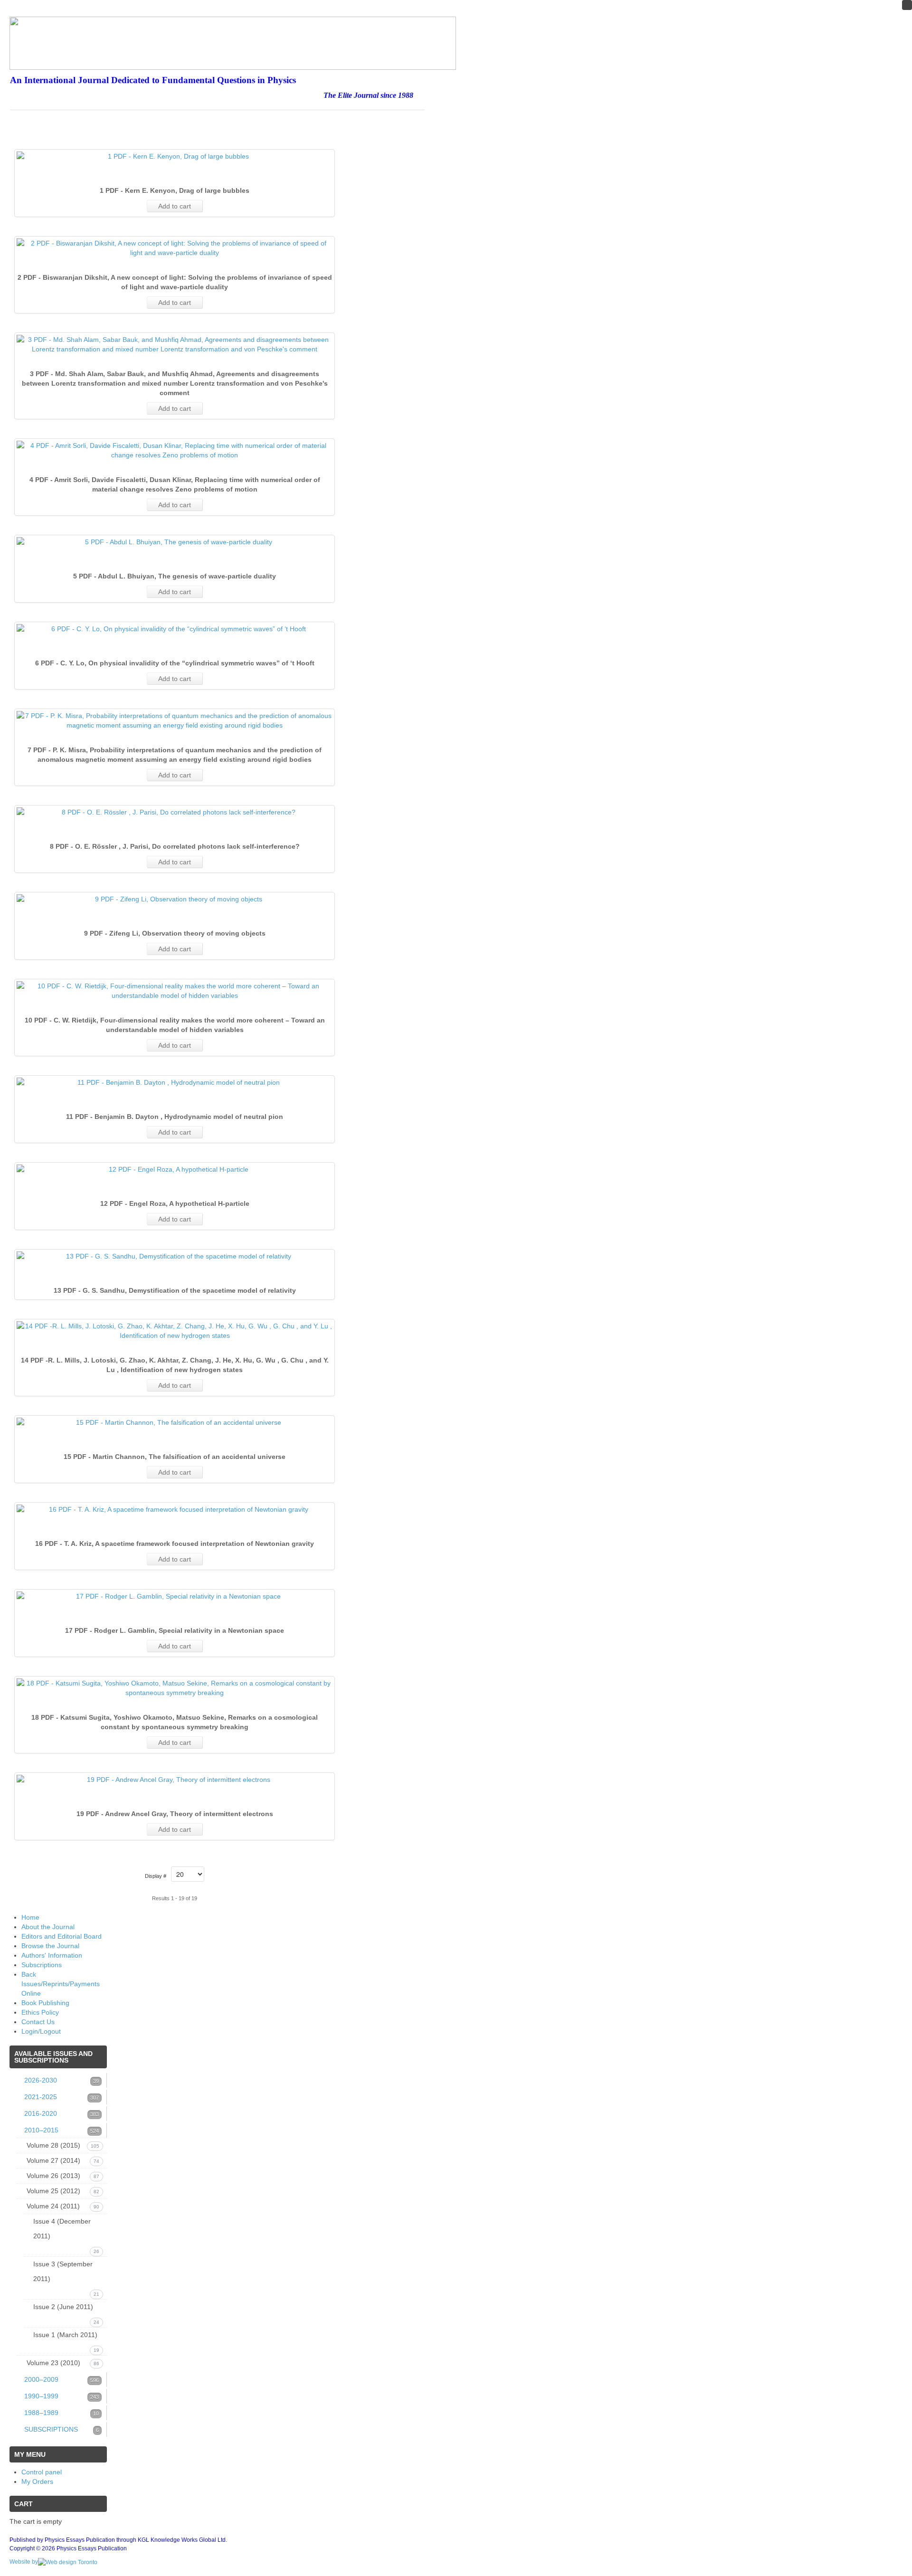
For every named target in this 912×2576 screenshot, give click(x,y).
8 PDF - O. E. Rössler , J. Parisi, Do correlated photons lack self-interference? (175, 846)
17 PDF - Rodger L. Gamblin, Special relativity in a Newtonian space (175, 1630)
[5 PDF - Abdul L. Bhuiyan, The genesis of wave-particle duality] (175, 542)
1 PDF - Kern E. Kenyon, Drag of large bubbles (175, 190)
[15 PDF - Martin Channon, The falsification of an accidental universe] (175, 1422)
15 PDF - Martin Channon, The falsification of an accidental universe (175, 1457)
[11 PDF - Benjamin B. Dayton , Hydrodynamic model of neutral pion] (175, 1082)
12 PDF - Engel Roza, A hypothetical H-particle (175, 1203)
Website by (24, 2562)
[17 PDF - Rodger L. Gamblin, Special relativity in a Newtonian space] (175, 1596)
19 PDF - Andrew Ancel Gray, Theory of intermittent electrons (175, 1814)
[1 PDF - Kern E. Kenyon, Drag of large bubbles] (175, 156)
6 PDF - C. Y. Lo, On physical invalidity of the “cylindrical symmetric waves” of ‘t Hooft (175, 663)
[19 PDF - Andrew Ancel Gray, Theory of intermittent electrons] (175, 1780)
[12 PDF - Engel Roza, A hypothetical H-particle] (175, 1169)
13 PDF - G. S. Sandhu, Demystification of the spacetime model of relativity (175, 1290)
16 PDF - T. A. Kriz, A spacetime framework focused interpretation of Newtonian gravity (175, 1544)
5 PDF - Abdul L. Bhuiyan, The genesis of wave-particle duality (175, 576)
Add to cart (175, 206)
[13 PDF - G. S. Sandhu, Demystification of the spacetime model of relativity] (175, 1256)
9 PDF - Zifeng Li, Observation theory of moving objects (175, 933)
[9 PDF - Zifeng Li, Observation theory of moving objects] (175, 899)
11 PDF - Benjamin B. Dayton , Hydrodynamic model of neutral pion (175, 1117)
